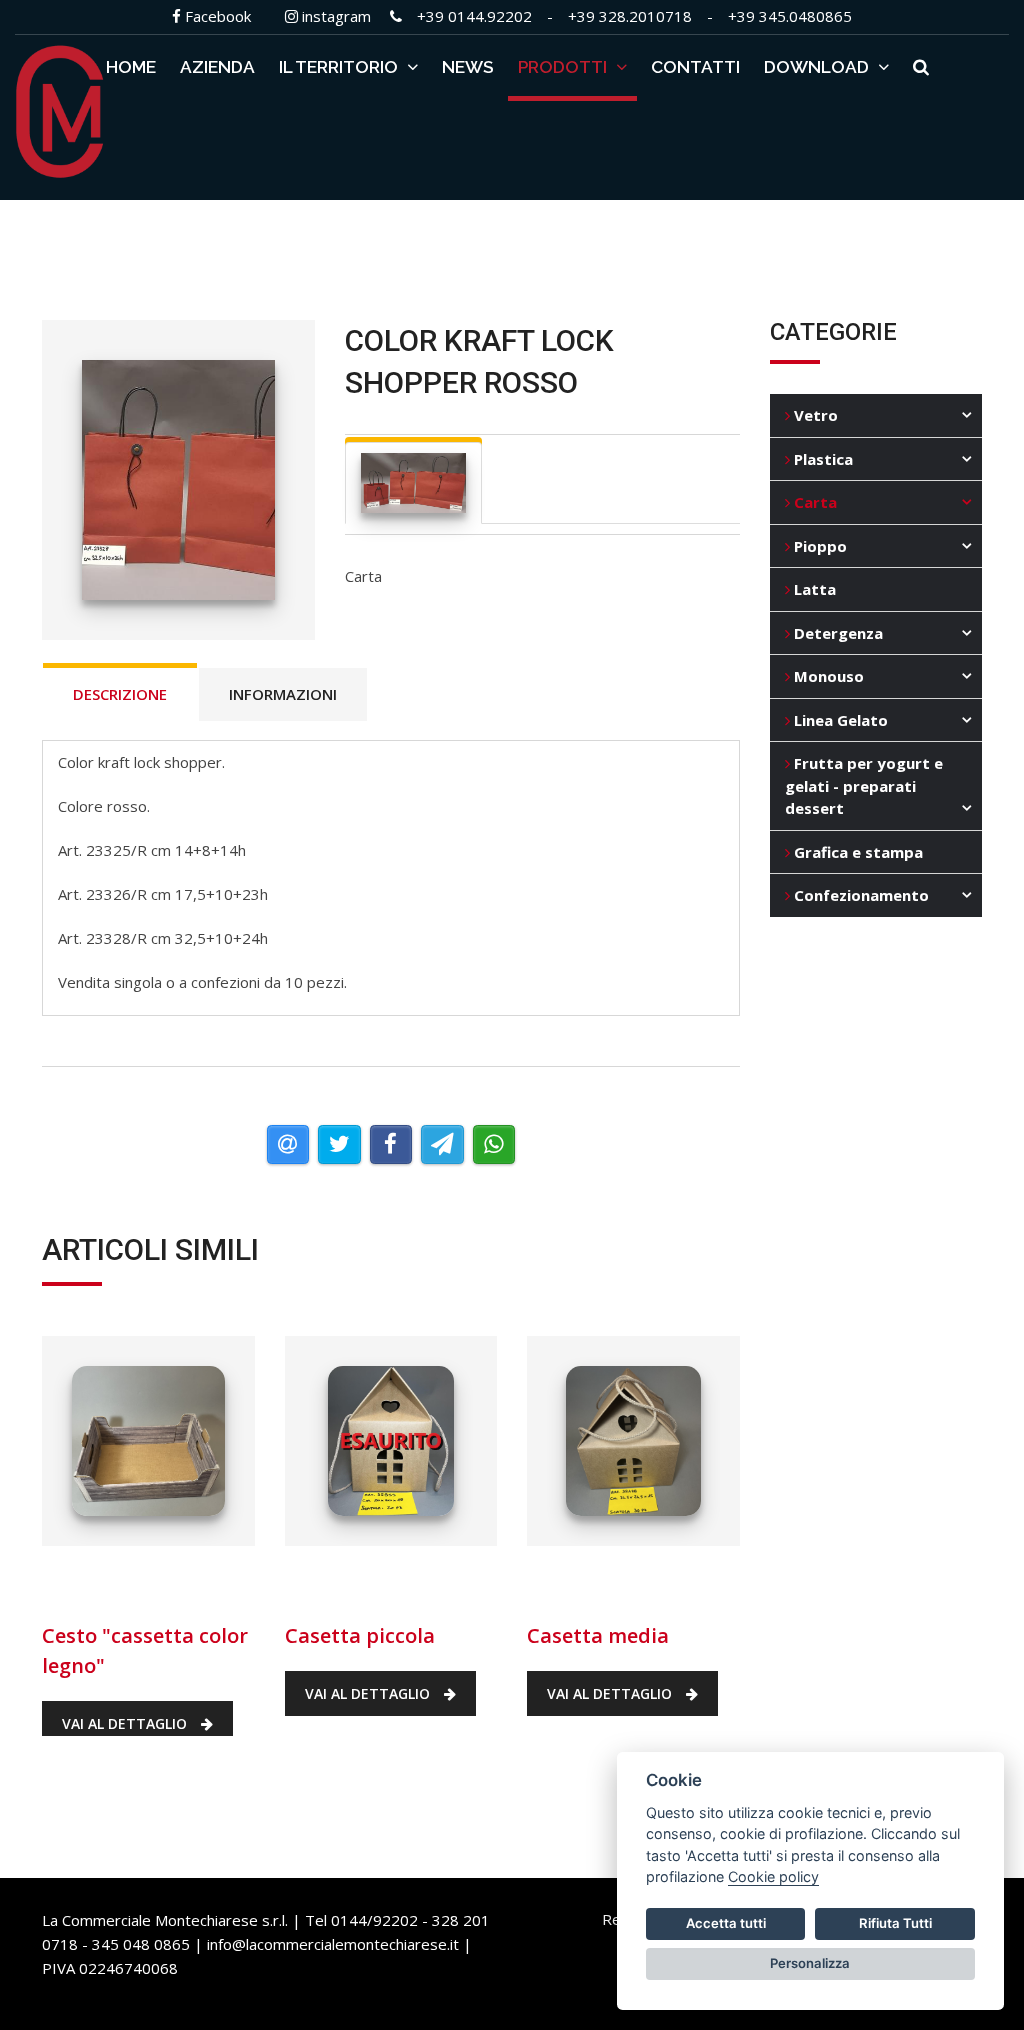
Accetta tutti (726, 1923)
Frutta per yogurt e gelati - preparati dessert (864, 785)
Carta (813, 502)
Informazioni (283, 694)
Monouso (827, 676)
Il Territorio (340, 67)
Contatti (695, 67)
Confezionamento (859, 895)
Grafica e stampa (856, 852)
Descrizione (120, 694)
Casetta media (604, 1580)
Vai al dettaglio (126, 1723)
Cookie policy (773, 1876)
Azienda (217, 67)
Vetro (814, 415)
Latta (813, 589)
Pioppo (818, 546)
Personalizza (810, 1963)
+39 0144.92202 (474, 16)
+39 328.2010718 (630, 16)
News (468, 67)
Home (131, 67)
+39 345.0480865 (790, 16)
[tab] (413, 483)
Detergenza (836, 633)
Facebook (216, 16)
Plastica (821, 459)
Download (818, 67)
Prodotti (564, 67)
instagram (334, 16)
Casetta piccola (373, 1580)
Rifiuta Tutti (895, 1923)
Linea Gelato (839, 720)
